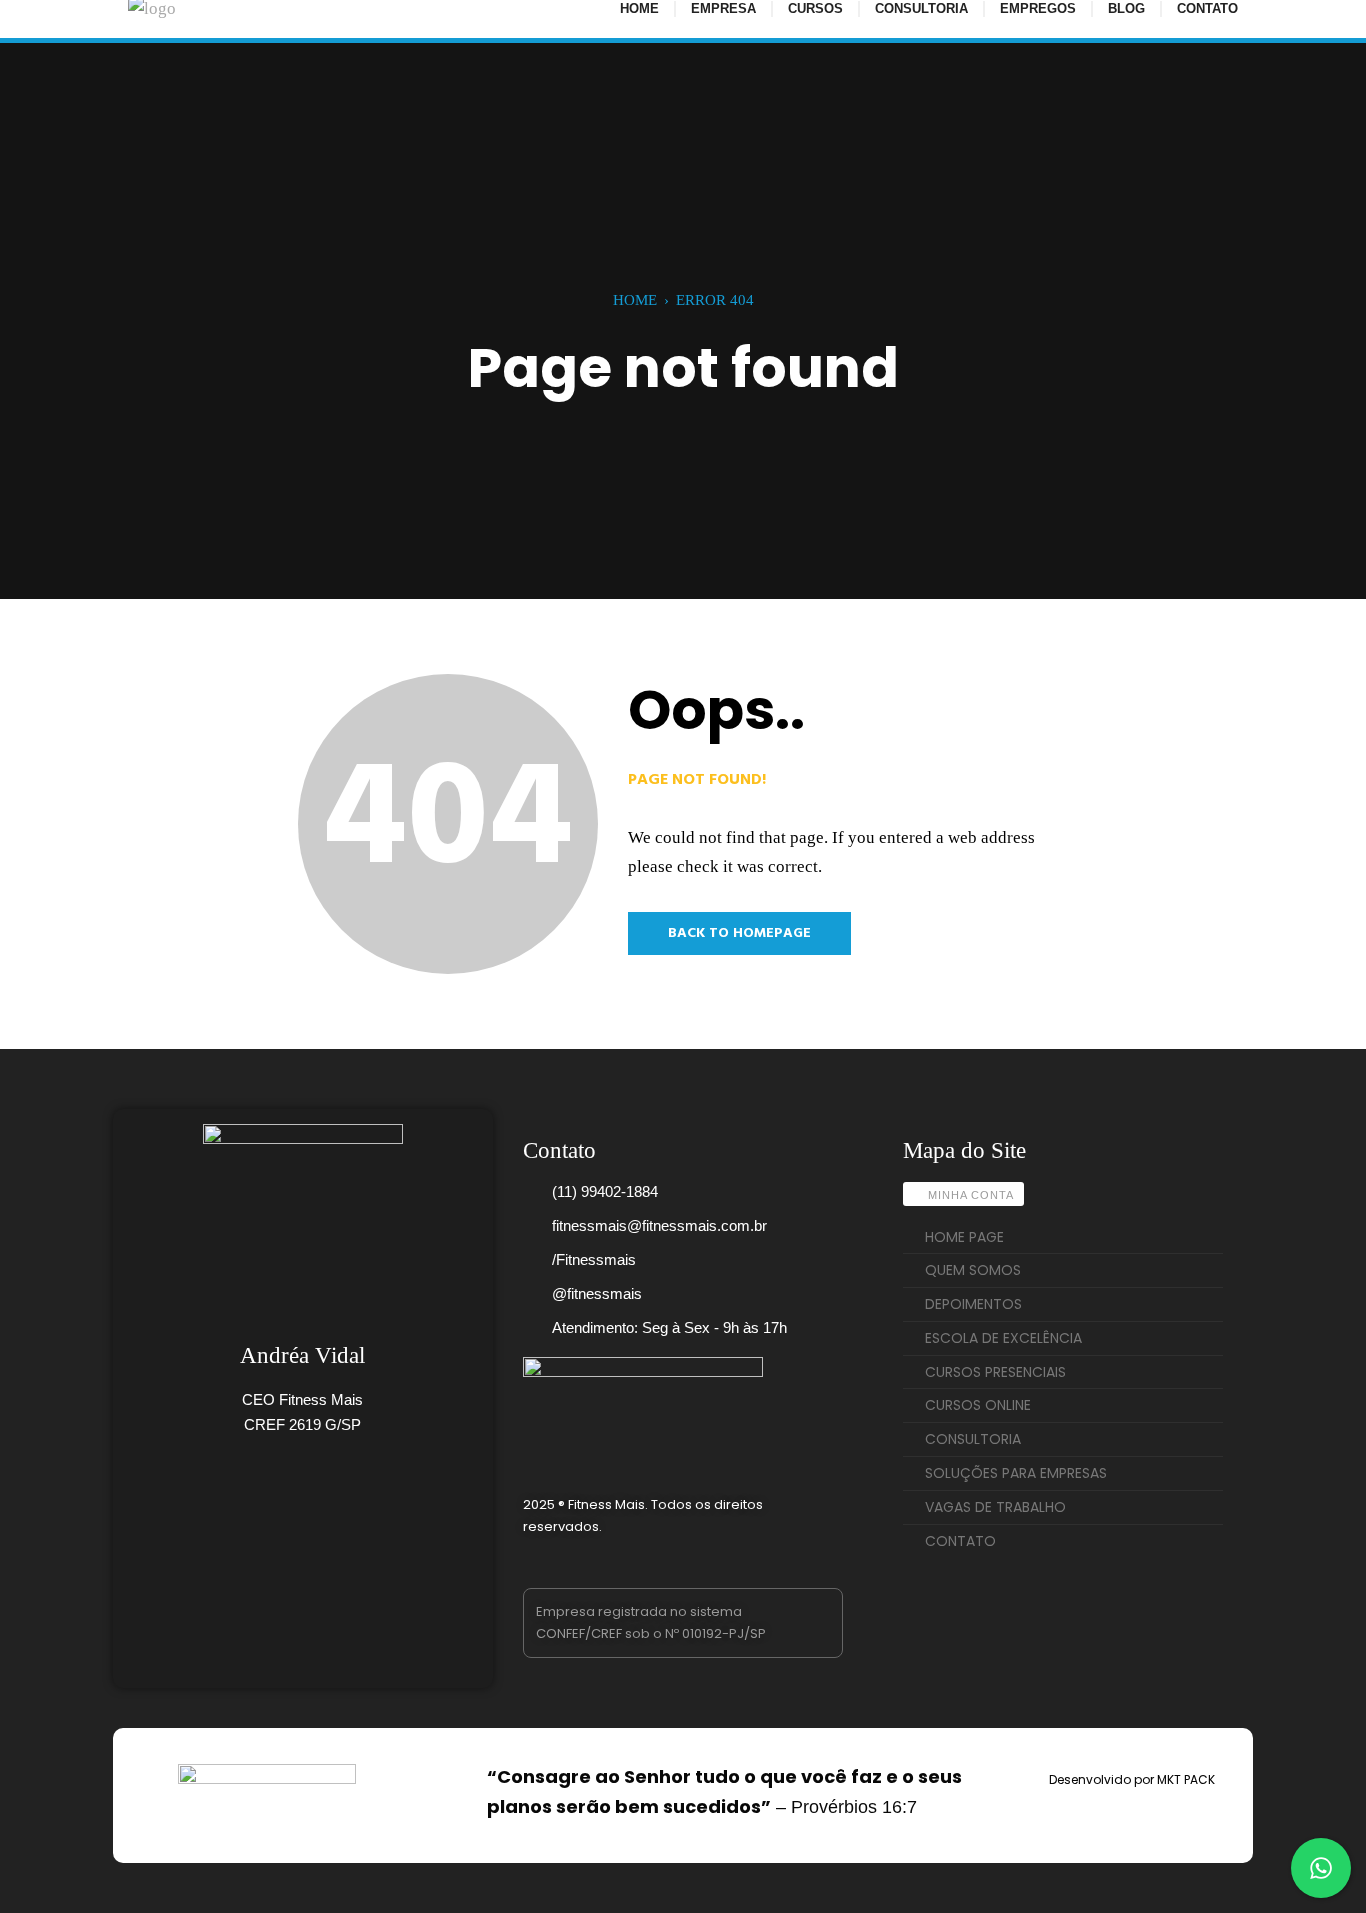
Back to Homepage (739, 933)
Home (635, 300)
